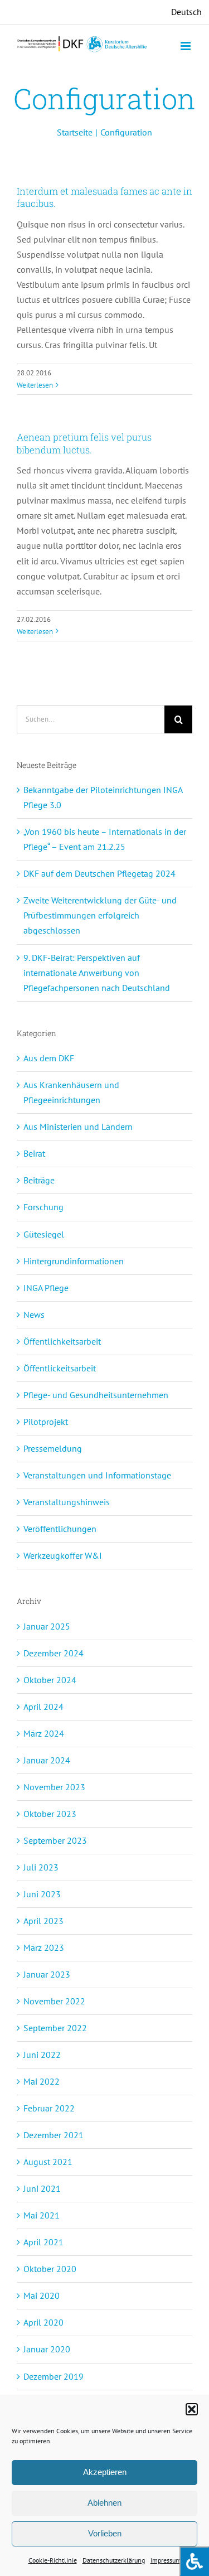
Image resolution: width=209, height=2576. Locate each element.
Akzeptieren (105, 2472)
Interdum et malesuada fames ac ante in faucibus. (104, 197)
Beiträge (39, 1180)
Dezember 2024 (54, 1653)
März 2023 (44, 1947)
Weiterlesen (35, 385)
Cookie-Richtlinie (53, 2560)
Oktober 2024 (50, 1680)
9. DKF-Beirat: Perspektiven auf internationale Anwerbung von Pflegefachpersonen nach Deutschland (97, 973)
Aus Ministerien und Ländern (78, 1127)
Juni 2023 (42, 1894)
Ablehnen (104, 2503)
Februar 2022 (49, 2108)
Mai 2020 (42, 2295)
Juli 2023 (41, 1867)
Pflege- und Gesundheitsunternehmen (96, 1395)
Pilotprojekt (46, 1422)
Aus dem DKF (49, 1058)
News (34, 1314)
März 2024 (44, 1733)
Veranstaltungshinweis (67, 1502)
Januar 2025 (47, 1626)
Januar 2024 (47, 1760)
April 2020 (43, 2322)
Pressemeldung (53, 1448)
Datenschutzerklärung (114, 2560)
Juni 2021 (42, 2188)
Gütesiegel (44, 1234)
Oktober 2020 (50, 2269)
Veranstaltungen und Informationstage (97, 1475)
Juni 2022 (42, 2055)
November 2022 (54, 2001)
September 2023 (55, 1840)
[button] (192, 2409)
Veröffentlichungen (60, 1529)
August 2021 (48, 2162)
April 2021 (43, 2242)
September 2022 (55, 2028)
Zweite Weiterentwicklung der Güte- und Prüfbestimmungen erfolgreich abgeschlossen (100, 915)
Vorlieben (105, 2533)
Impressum (166, 2560)
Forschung (43, 1207)
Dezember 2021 (54, 2135)
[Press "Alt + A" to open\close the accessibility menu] (194, 2561)
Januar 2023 (47, 1974)
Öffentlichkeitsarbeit (62, 1341)
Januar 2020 (47, 2349)
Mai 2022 (42, 2081)
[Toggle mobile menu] (186, 46)
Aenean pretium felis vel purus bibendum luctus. (84, 443)
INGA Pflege (46, 1288)
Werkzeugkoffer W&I (63, 1555)
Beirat (34, 1153)
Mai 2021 (42, 2215)
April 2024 (43, 1707)
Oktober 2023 (50, 1814)
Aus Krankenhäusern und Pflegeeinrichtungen (71, 1092)
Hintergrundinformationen (74, 1261)
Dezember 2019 (54, 2376)
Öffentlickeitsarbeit (60, 1368)
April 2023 (43, 1921)
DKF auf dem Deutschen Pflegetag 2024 (99, 873)
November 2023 (54, 1787)
